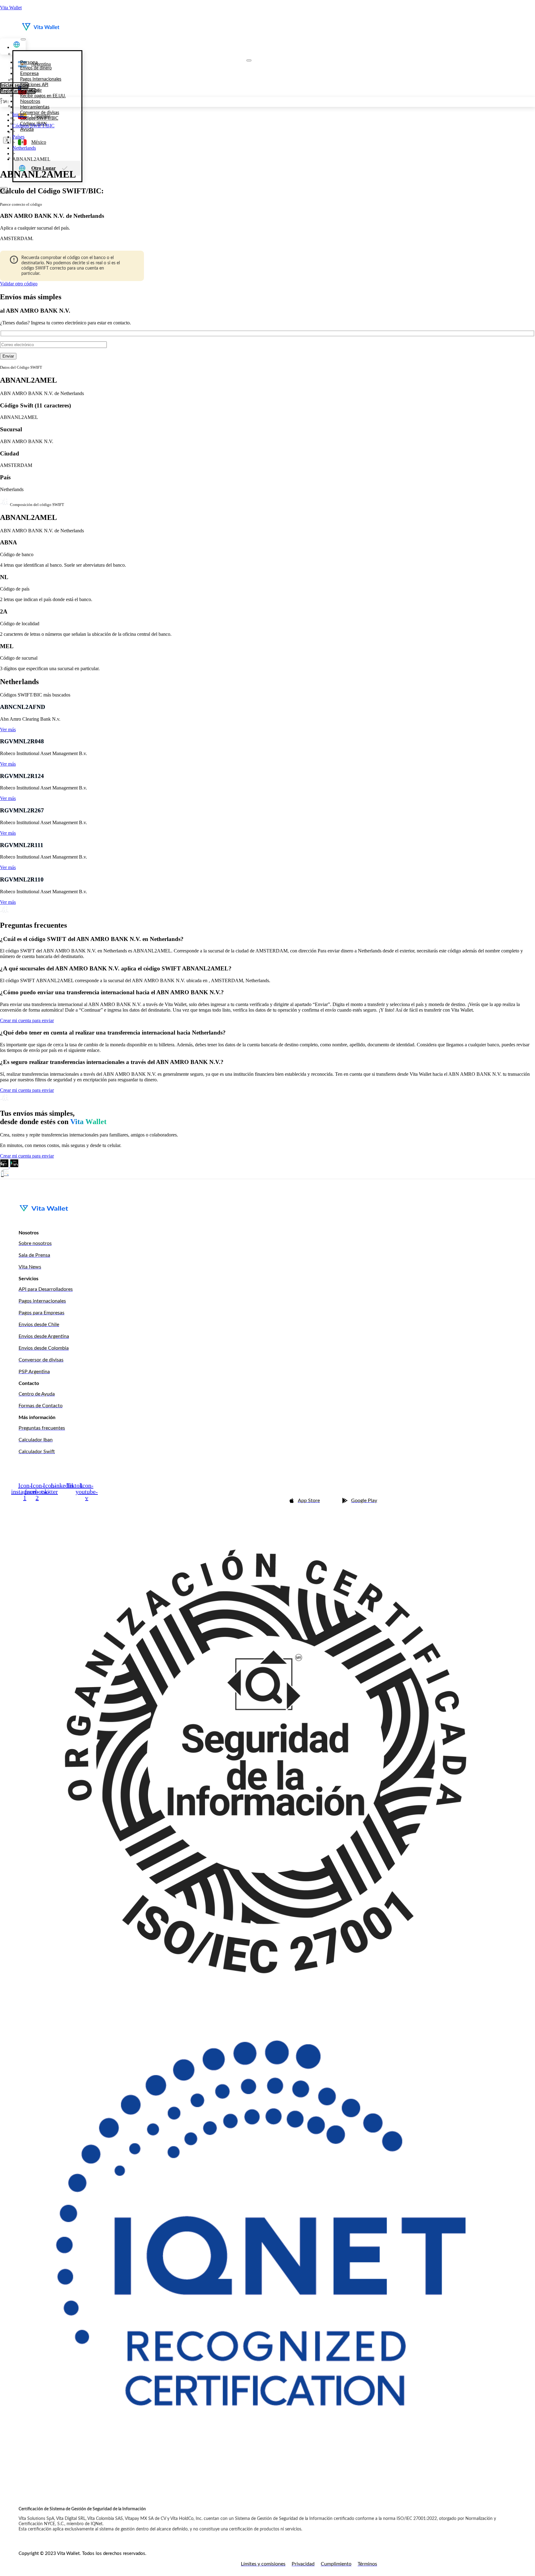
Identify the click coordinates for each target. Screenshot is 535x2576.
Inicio (18, 114)
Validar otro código (19, 284)
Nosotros (30, 101)
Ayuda (27, 129)
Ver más (8, 730)
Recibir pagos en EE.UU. (43, 96)
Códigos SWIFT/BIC (33, 126)
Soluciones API (34, 85)
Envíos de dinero (36, 68)
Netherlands (24, 148)
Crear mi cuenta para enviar (27, 1020)
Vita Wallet (11, 8)
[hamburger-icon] (23, 39)
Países (18, 137)
